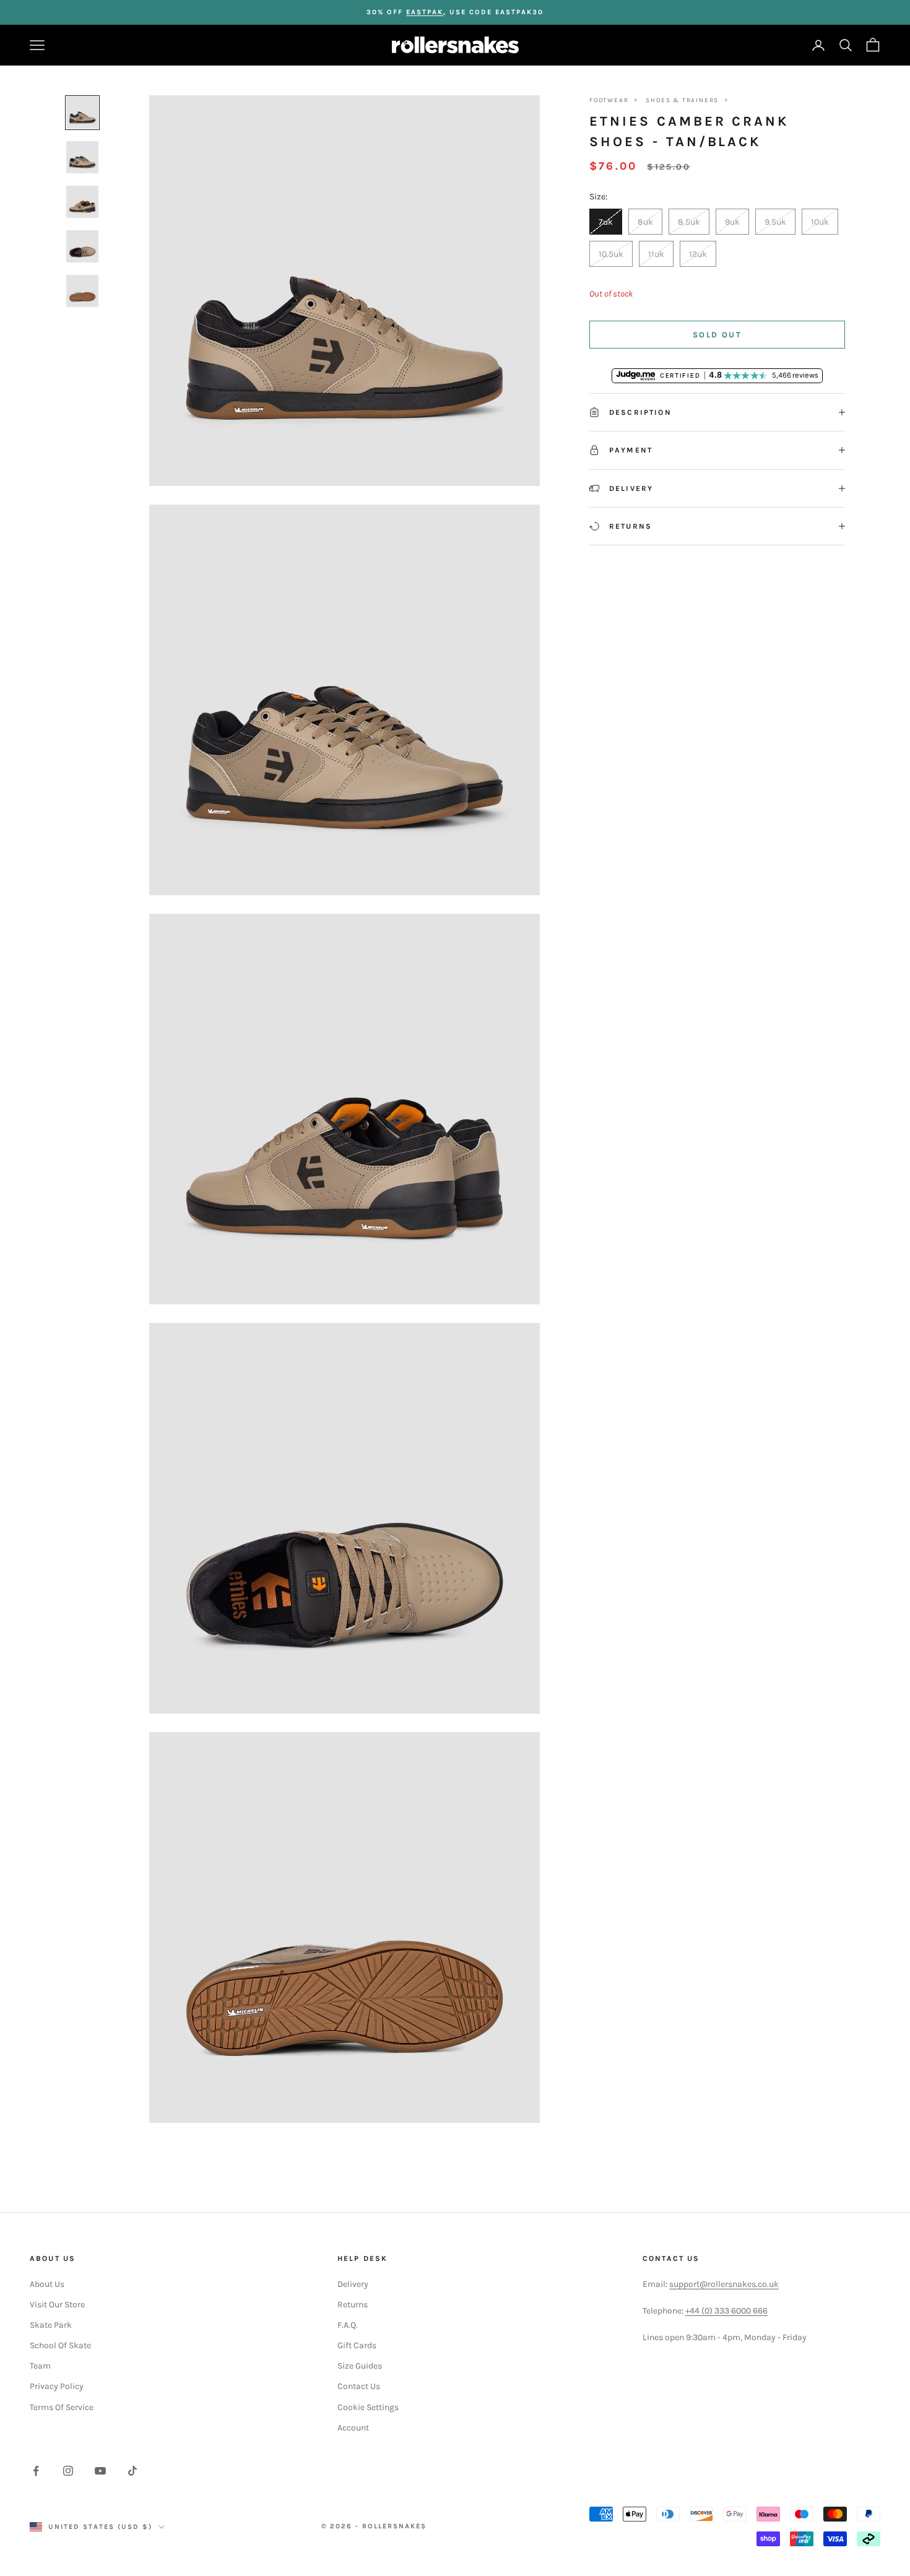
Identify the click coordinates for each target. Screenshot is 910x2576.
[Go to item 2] (82, 157)
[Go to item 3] (82, 202)
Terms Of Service (62, 2407)
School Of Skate (60, 2345)
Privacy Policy (57, 2386)
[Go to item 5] (82, 291)
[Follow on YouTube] (100, 2471)
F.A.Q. (348, 2325)
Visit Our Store (57, 2305)
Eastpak (425, 12)
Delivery (353, 2284)
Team (40, 2366)
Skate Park (51, 2325)
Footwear (609, 100)
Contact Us (359, 2386)
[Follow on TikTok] (132, 2471)
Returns (353, 2305)
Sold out (717, 335)
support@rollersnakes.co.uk (724, 2284)
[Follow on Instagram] (68, 2471)
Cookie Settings (368, 2407)
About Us (47, 2284)
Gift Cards (357, 2345)
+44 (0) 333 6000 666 (726, 2311)
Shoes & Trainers (682, 100)
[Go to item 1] (82, 113)
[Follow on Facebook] (36, 2471)
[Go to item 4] (82, 246)
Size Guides (360, 2366)
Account (353, 2428)
